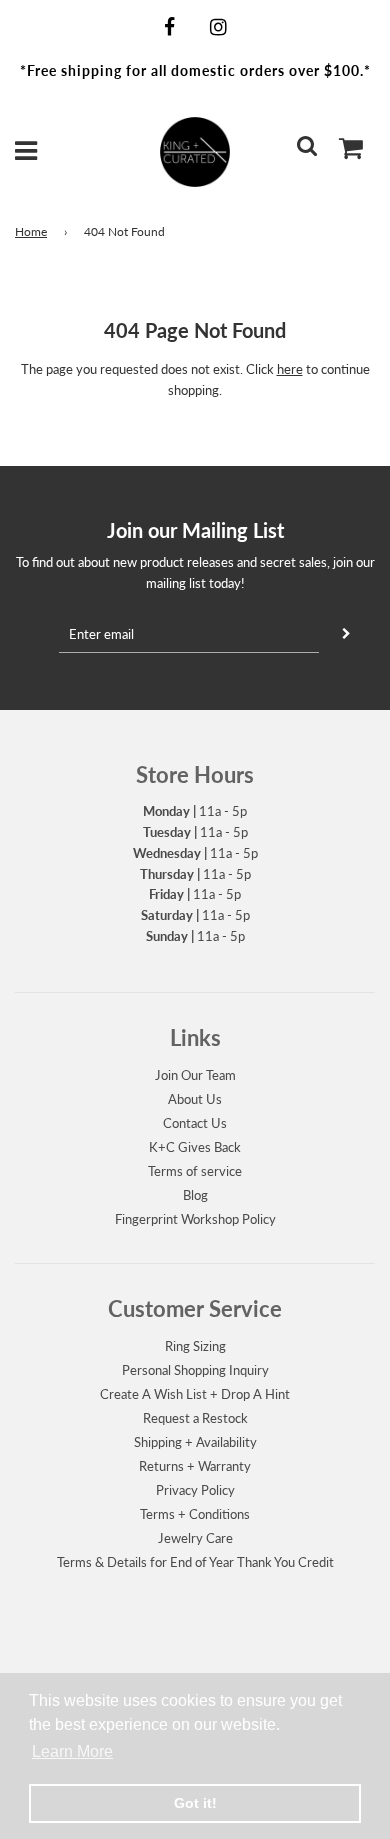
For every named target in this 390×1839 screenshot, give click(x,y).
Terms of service (195, 1171)
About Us (195, 1099)
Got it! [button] (195, 1803)
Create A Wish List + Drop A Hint (195, 1394)
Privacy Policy (195, 1490)
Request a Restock (195, 1418)
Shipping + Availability (195, 1442)
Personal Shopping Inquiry (195, 1370)
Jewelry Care (195, 1538)
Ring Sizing (195, 1346)
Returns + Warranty (195, 1466)
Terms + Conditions (195, 1514)
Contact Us (195, 1123)
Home (31, 231)
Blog (195, 1195)
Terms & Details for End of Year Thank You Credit (195, 1562)
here (290, 369)
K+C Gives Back (195, 1147)
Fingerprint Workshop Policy (195, 1219)
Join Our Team (195, 1075)
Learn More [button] (72, 1751)
